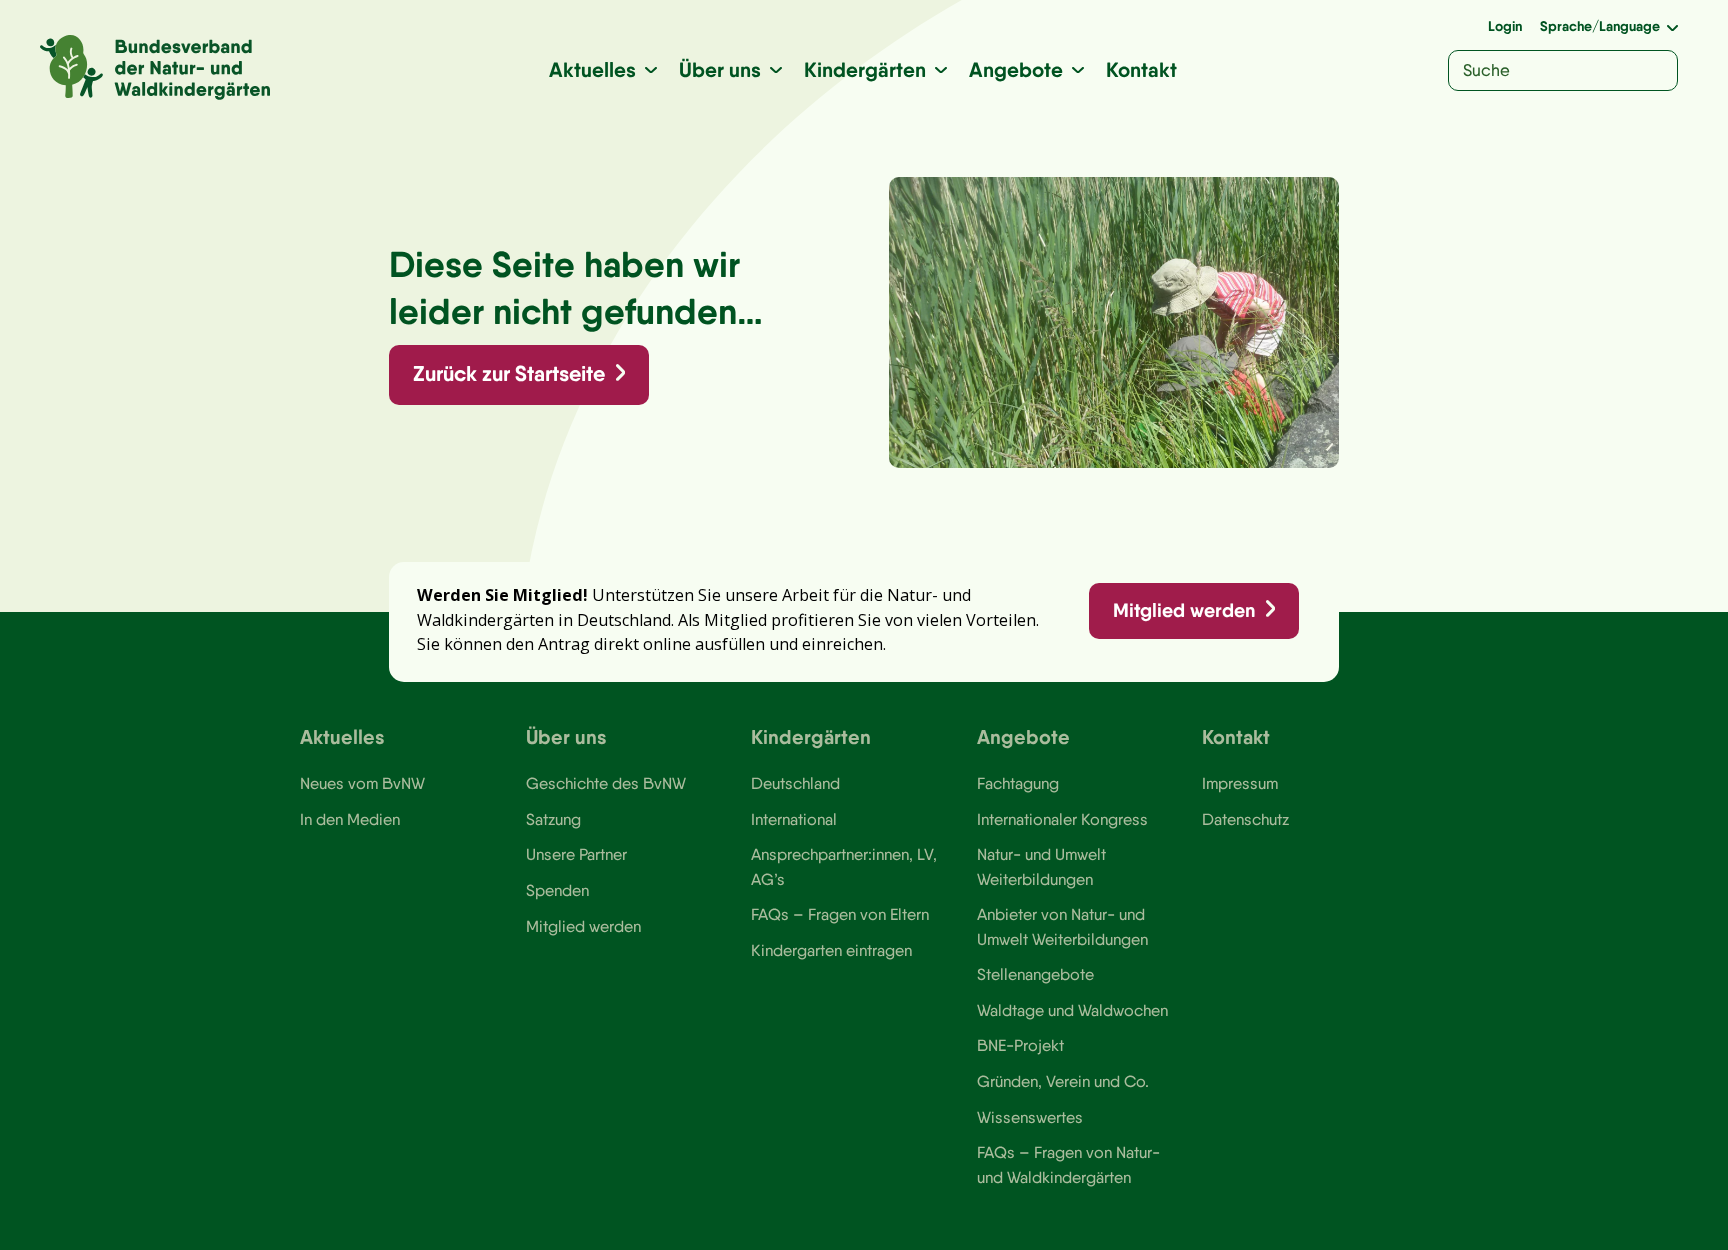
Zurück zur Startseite (509, 373)
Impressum (1240, 783)
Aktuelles (592, 69)
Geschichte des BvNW (606, 783)
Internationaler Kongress (1062, 819)
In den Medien (350, 819)
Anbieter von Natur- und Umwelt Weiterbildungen (1062, 926)
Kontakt (1141, 69)
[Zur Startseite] (155, 67)
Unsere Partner (576, 854)
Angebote (1016, 69)
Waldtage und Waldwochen (1072, 1010)
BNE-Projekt (1020, 1045)
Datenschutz (1245, 819)
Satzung (553, 819)
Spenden (557, 890)
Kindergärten (865, 69)
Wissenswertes (1030, 1117)
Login (1505, 26)
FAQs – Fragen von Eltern (840, 914)
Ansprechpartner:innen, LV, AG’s (844, 866)
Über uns (720, 69)
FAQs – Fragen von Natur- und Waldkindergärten (1068, 1164)
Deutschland (795, 783)
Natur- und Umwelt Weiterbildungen (1041, 866)
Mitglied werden (1184, 610)
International (794, 819)
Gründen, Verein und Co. (1063, 1081)
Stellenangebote (1035, 974)
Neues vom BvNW (362, 783)
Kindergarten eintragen (831, 950)
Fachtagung (1018, 783)
